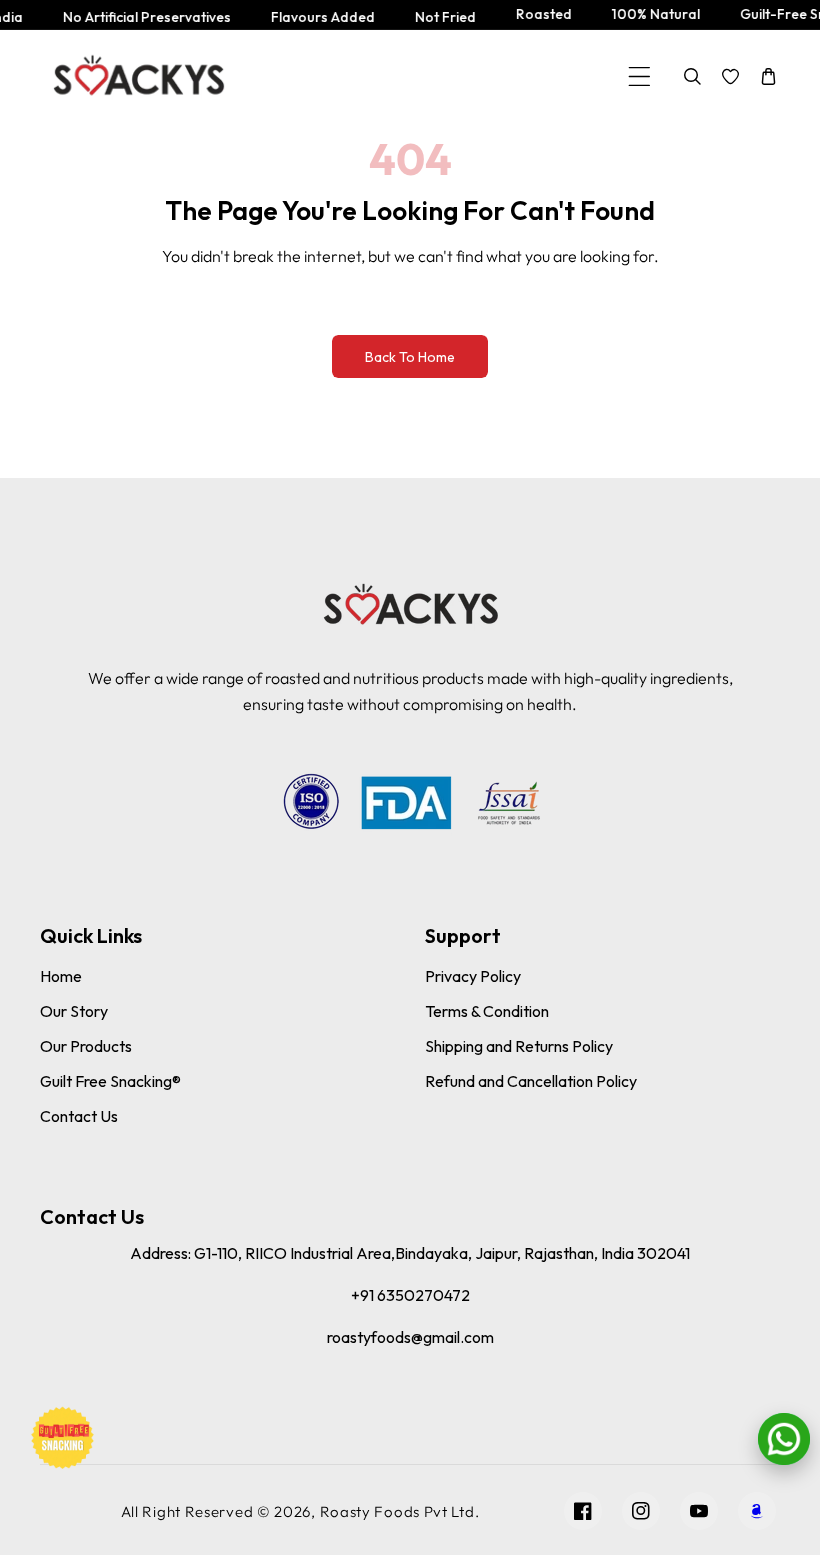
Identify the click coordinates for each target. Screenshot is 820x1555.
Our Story (74, 1011)
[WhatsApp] (784, 1439)
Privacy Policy (473, 976)
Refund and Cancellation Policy (531, 1081)
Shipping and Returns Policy (519, 1046)
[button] (639, 76)
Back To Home (410, 357)
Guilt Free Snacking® (110, 1081)
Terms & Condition (487, 1011)
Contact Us (79, 1116)
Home (61, 976)
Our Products (86, 1046)
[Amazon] (757, 1511)
